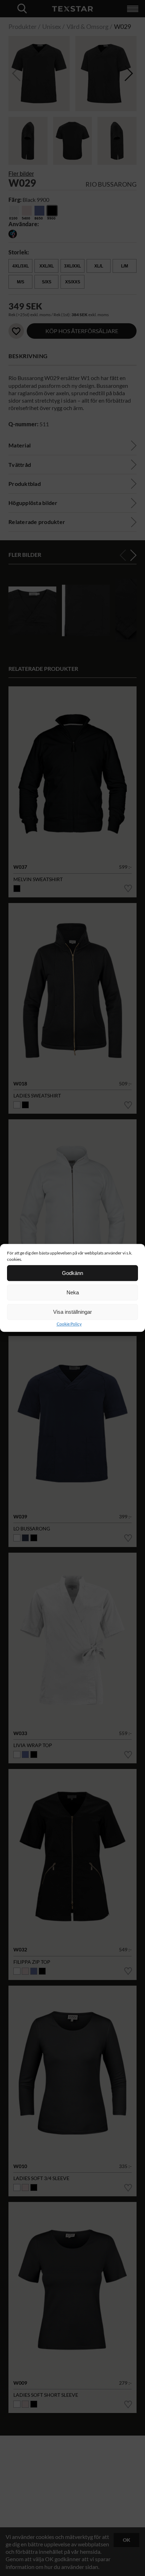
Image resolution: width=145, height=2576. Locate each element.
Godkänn (72, 1273)
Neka (73, 1292)
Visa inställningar (72, 1312)
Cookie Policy (69, 1324)
